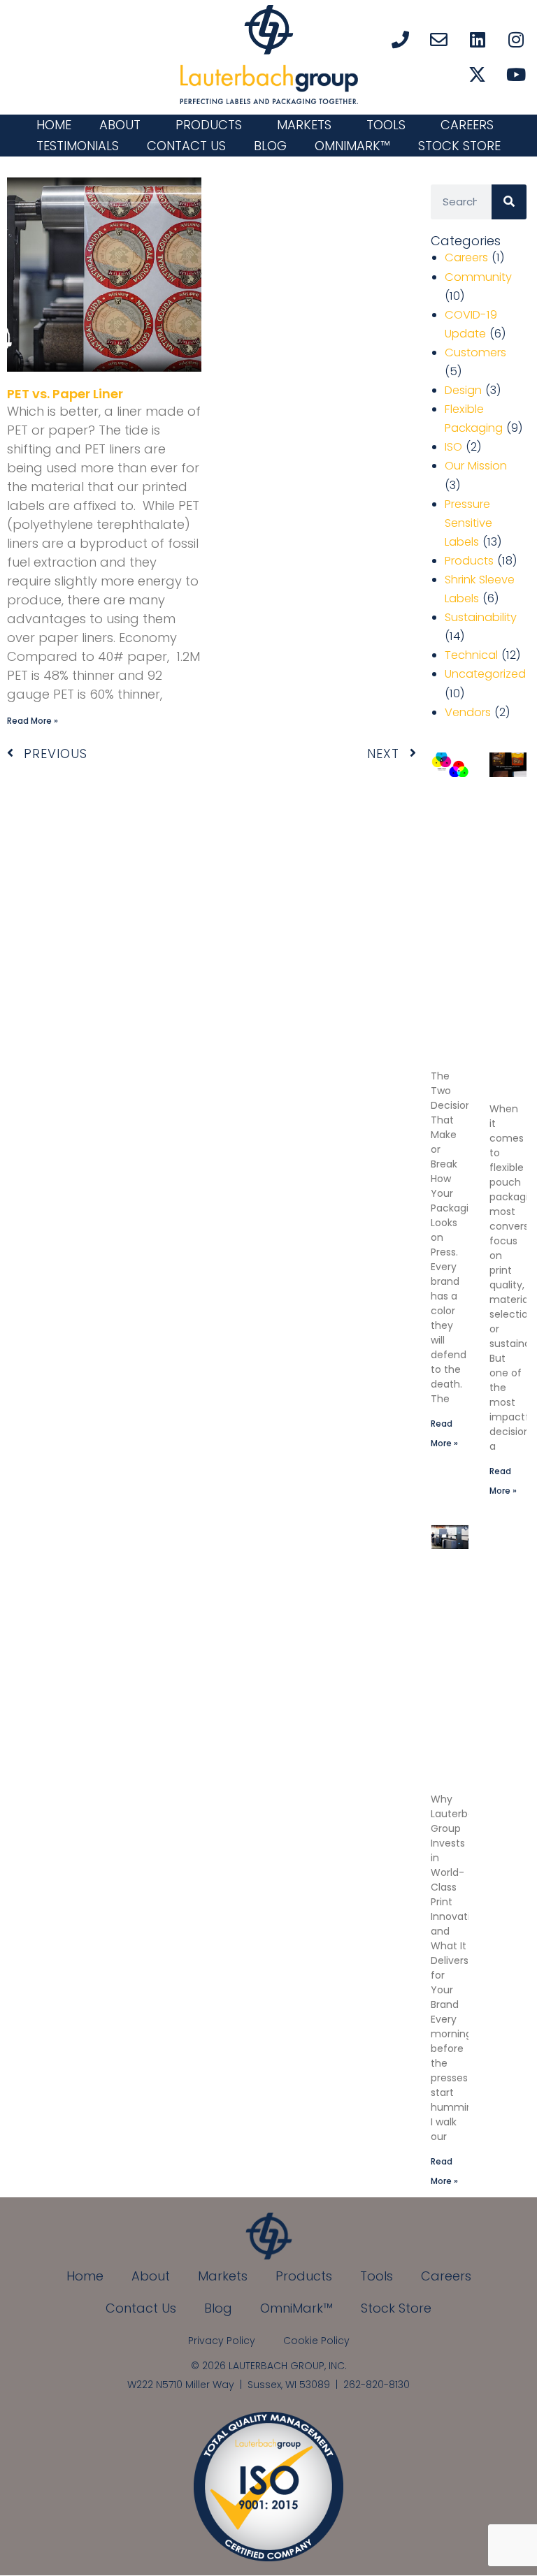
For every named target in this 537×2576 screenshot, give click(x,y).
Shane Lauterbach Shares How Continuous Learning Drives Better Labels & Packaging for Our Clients (467, 1677)
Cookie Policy (316, 2341)
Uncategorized (485, 674)
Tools (386, 125)
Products (209, 125)
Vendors (468, 712)
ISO (453, 447)
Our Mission (476, 466)
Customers (475, 352)
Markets (304, 125)
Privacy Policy (222, 2341)
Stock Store (459, 146)
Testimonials (78, 146)
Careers (467, 125)
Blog (270, 146)
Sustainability (481, 617)
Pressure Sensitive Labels (468, 523)
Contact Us (186, 146)
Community (478, 277)
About (120, 125)
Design (463, 390)
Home (54, 125)
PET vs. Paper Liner (65, 394)
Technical (471, 655)
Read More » (33, 721)
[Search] (509, 202)
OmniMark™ (352, 146)
